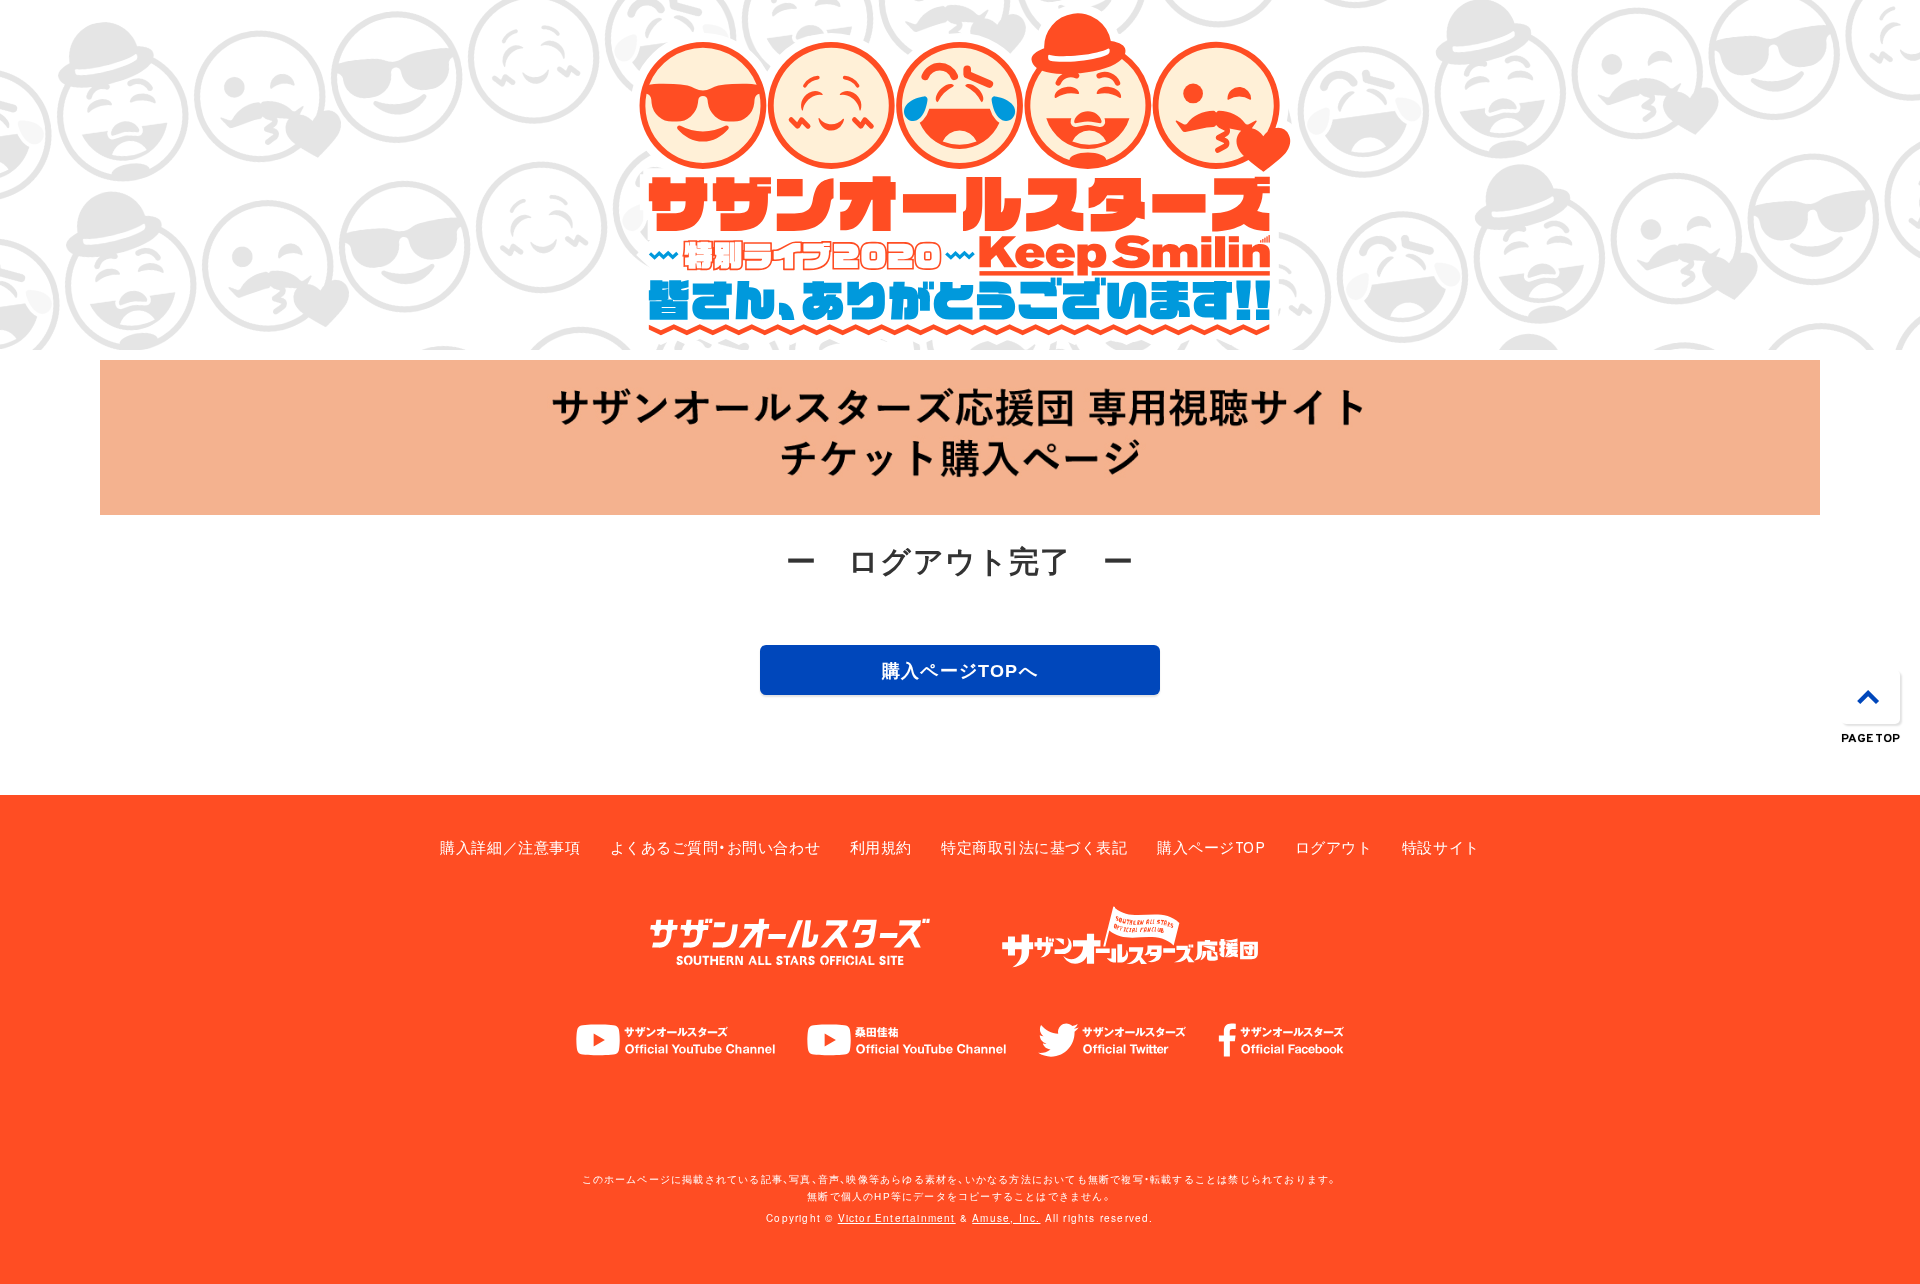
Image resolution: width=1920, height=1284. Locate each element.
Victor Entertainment (897, 1218)
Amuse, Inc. (1006, 1218)
